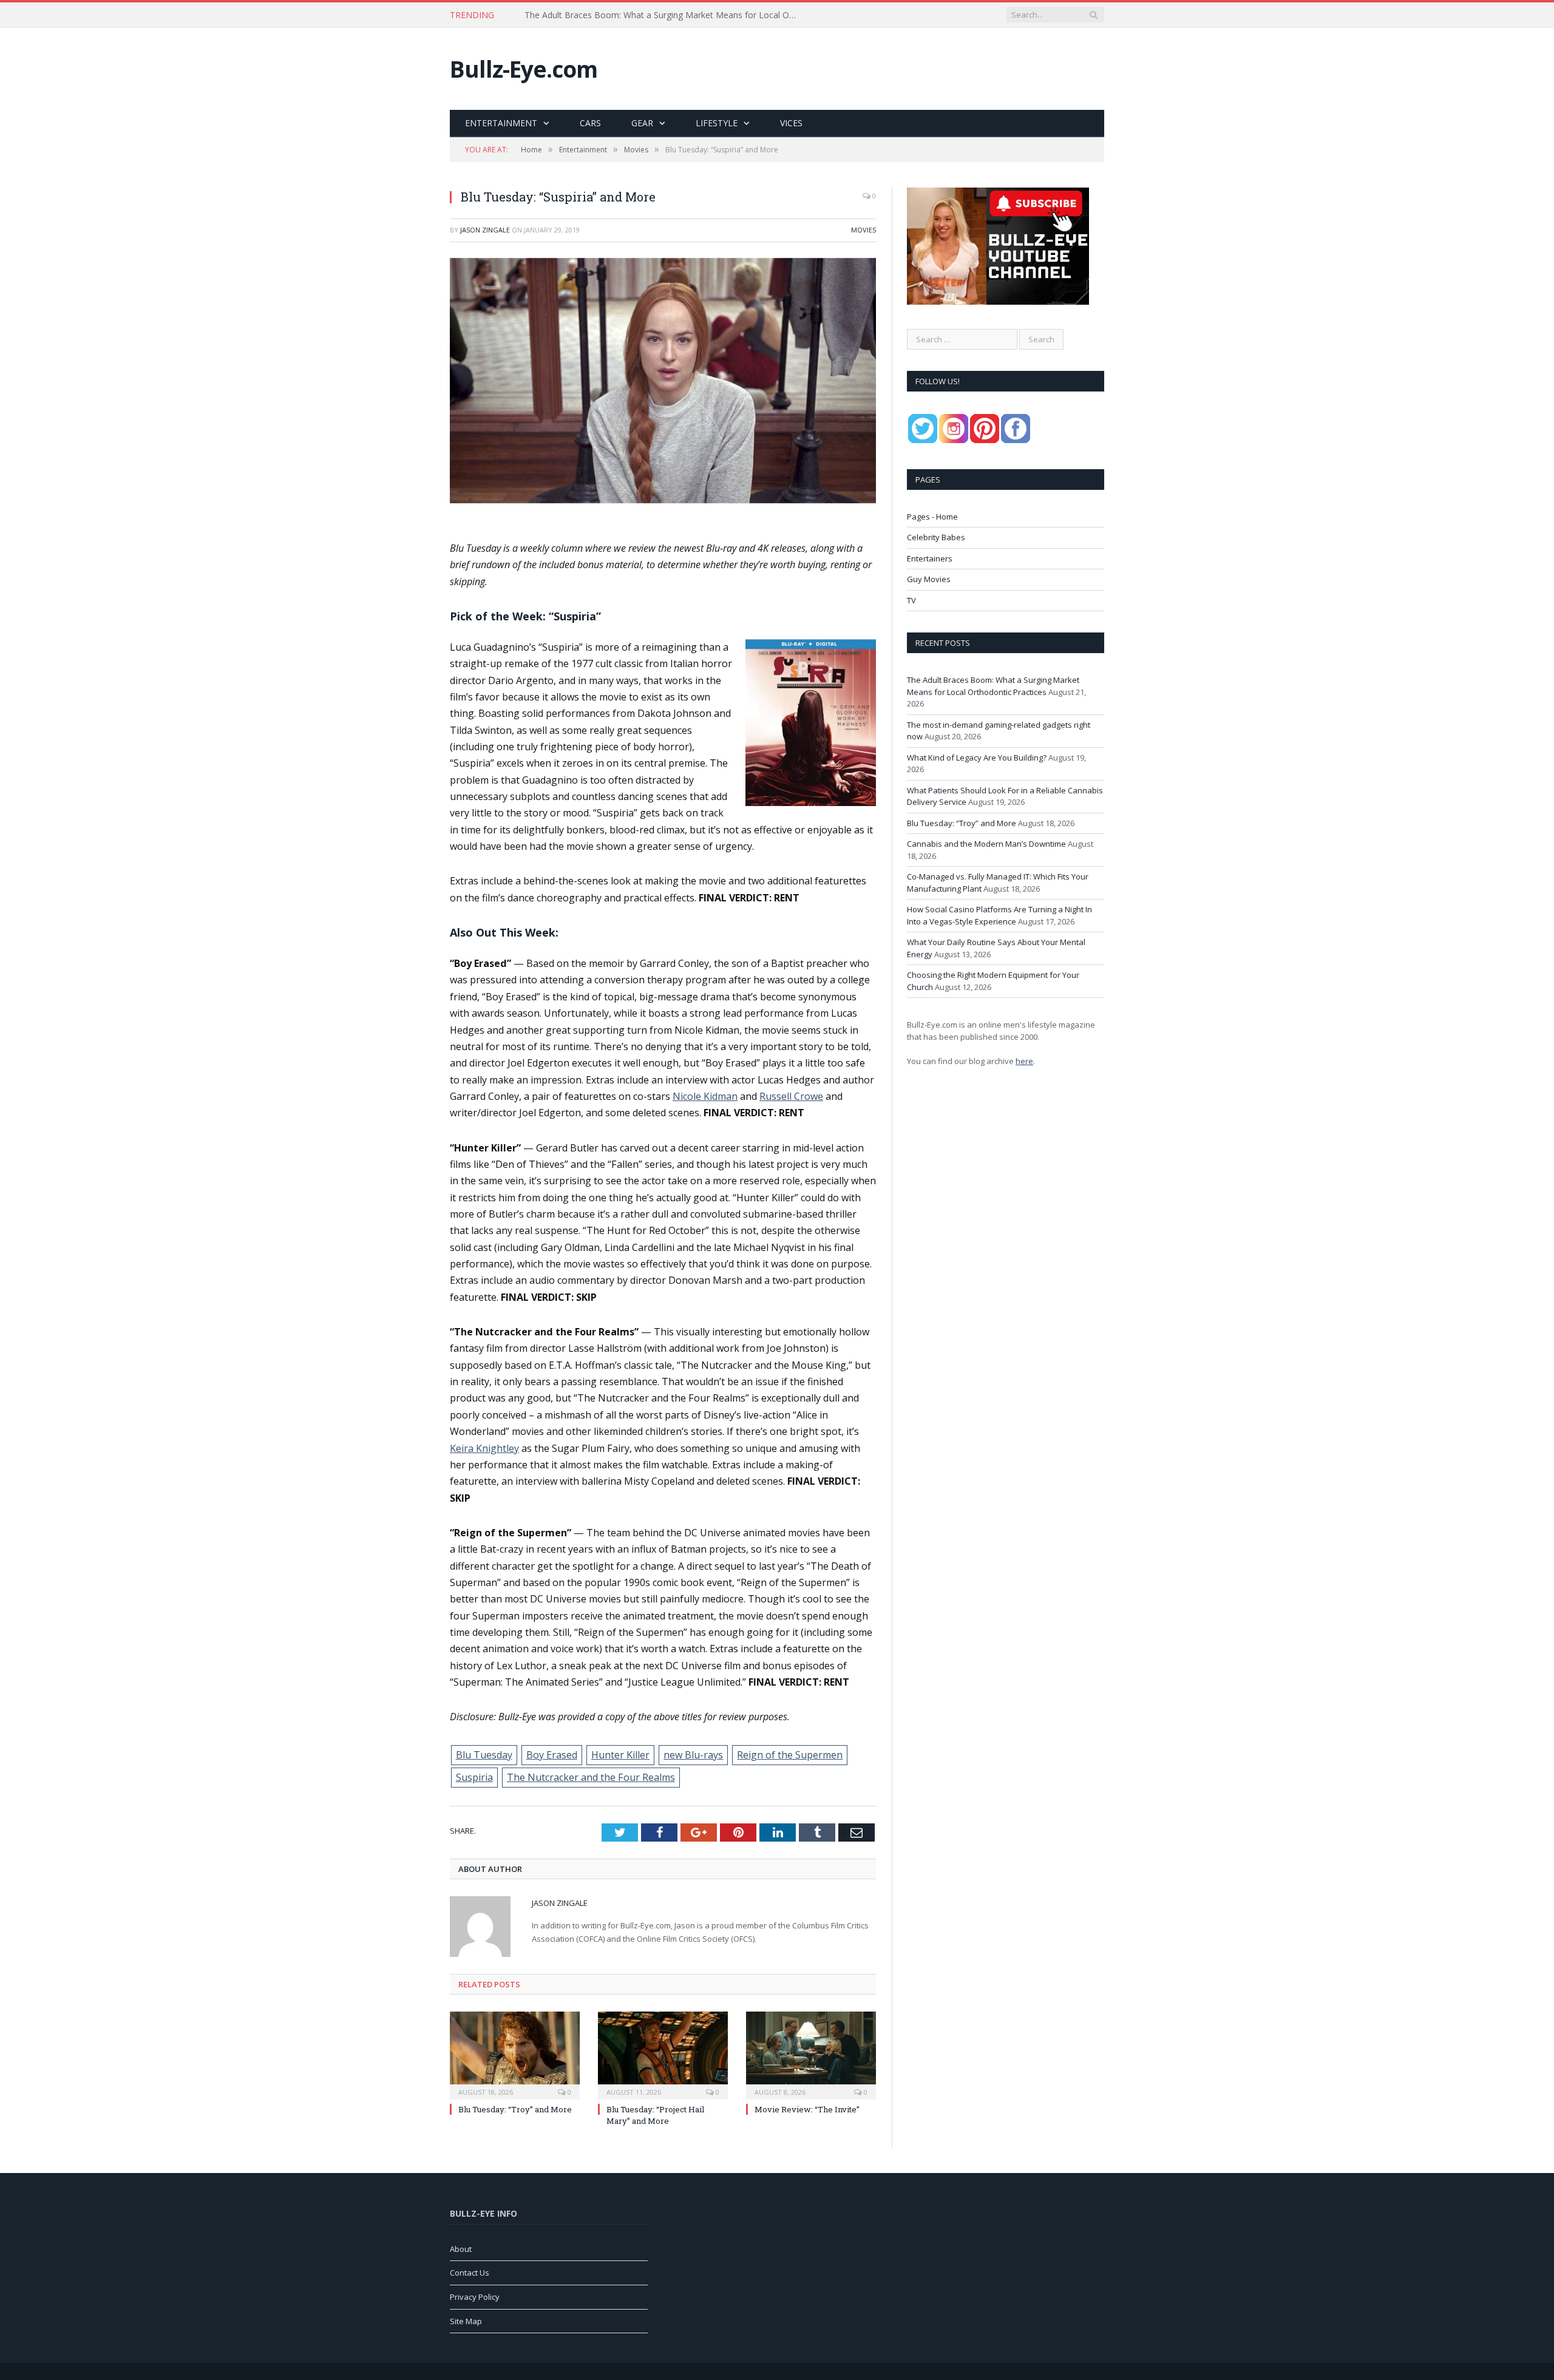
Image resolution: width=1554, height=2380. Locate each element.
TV (911, 600)
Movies (864, 230)
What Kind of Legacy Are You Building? (977, 758)
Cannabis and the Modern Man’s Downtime (986, 844)
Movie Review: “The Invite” (807, 2109)
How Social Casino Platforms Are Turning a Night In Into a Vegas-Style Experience (999, 915)
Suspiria (474, 1777)
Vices (791, 123)
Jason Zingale (485, 230)
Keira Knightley (484, 1448)
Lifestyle (717, 123)
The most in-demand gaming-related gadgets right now (633, 15)
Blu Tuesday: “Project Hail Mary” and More (655, 2115)
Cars (590, 123)
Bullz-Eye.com (524, 69)
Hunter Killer (620, 1755)
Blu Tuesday (484, 1755)
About (461, 2249)
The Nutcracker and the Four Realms (591, 1777)
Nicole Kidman (705, 1096)
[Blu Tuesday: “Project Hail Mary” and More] (663, 2054)
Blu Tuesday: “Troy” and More (515, 2109)
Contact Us (470, 2273)
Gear (642, 123)
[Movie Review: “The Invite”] (811, 2054)
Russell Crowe (791, 1096)
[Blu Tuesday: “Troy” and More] (515, 2054)
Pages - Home (932, 517)
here (1024, 1061)
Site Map (466, 2321)
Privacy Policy (475, 2297)
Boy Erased (552, 1755)
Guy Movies (929, 579)
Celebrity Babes (936, 537)
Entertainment (501, 123)
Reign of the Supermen (790, 1755)
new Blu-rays (693, 1755)
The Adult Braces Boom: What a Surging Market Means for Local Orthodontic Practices (993, 686)
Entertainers (930, 558)
